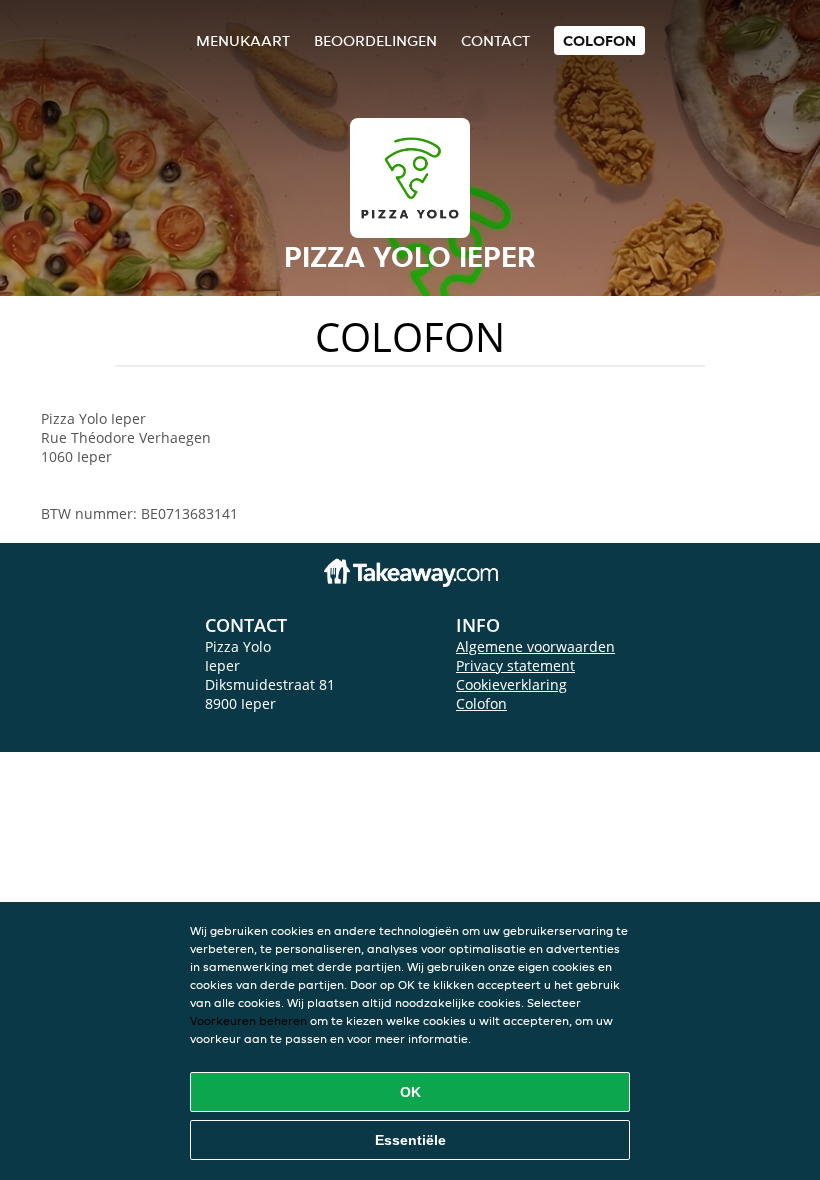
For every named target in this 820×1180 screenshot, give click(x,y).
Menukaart (243, 40)
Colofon (481, 703)
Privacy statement (515, 665)
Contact (495, 40)
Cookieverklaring (511, 684)
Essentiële (410, 1140)
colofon (599, 40)
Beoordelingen (375, 40)
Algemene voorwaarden (535, 646)
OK (410, 1092)
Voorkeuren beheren (248, 1020)
